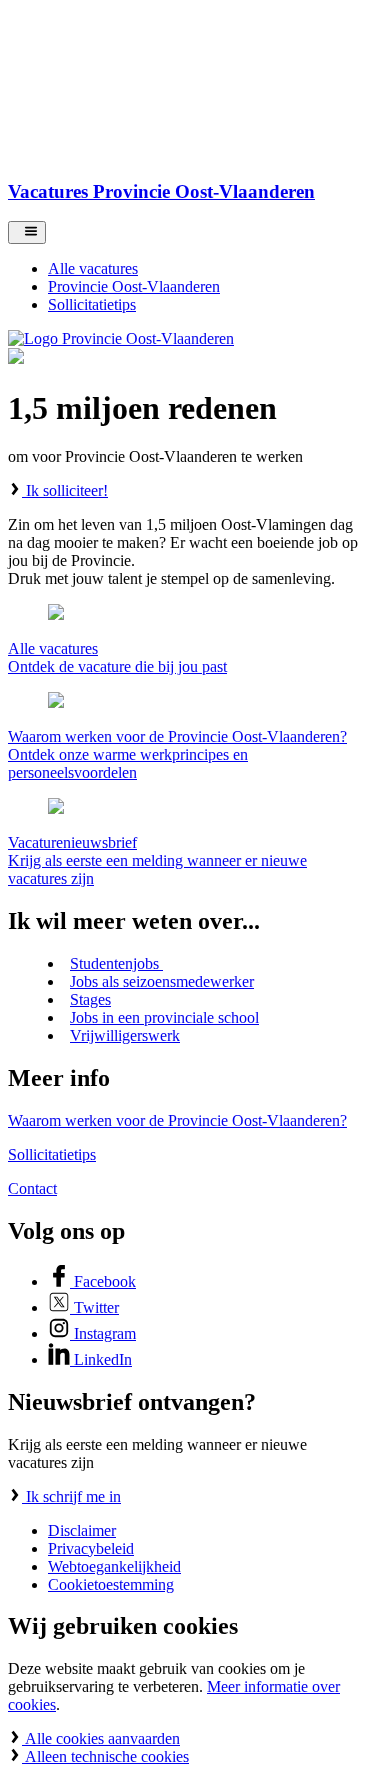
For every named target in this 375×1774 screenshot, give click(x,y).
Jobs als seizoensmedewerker (162, 981)
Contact (32, 1188)
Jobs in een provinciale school (164, 1017)
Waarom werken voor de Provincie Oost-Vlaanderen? (177, 1120)
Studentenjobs (116, 963)
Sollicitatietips (52, 1154)
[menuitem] (207, 269)
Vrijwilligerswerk (125, 1035)
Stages (90, 999)
